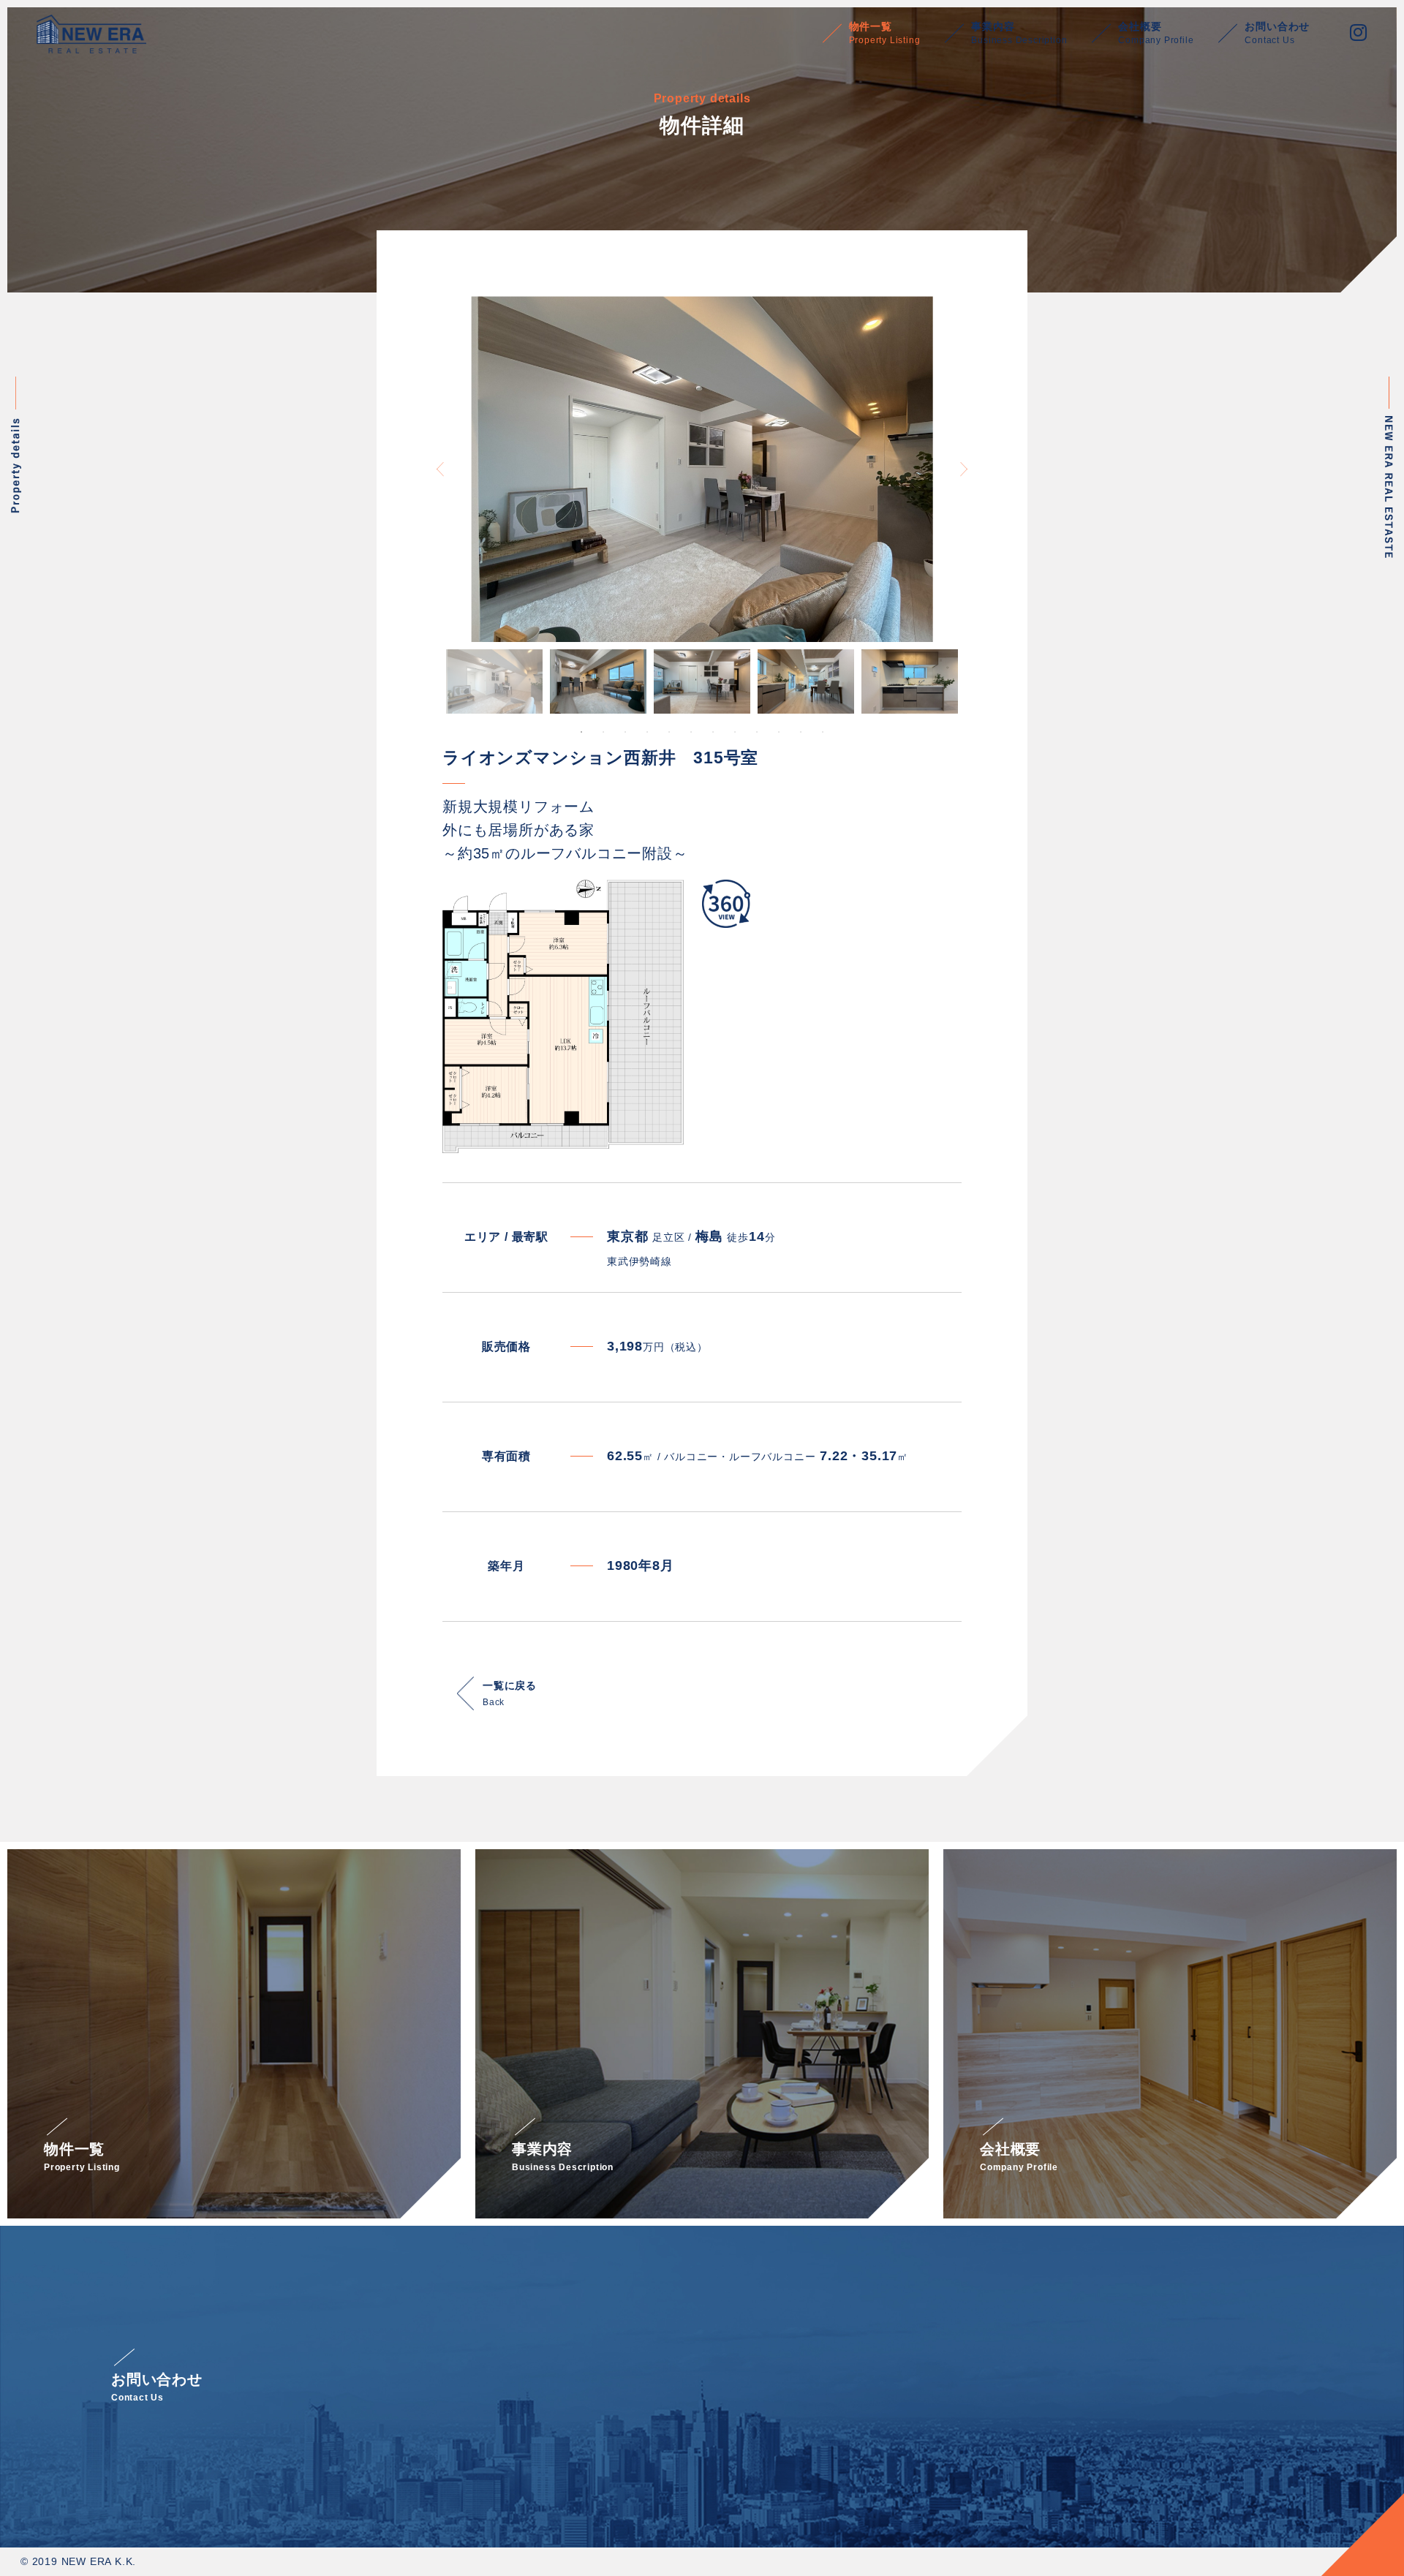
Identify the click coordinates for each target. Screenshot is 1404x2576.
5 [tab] (669, 732)
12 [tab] (823, 732)
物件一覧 (885, 33)
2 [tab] (603, 732)
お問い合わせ (1277, 33)
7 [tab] (713, 732)
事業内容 (1019, 33)
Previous (440, 469)
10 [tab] (779, 732)
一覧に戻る (510, 1693)
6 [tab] (691, 732)
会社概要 (1156, 33)
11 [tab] (801, 732)
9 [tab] (757, 732)
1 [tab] (581, 732)
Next (964, 469)
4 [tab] (647, 732)
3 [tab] (625, 732)
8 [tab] (735, 732)
